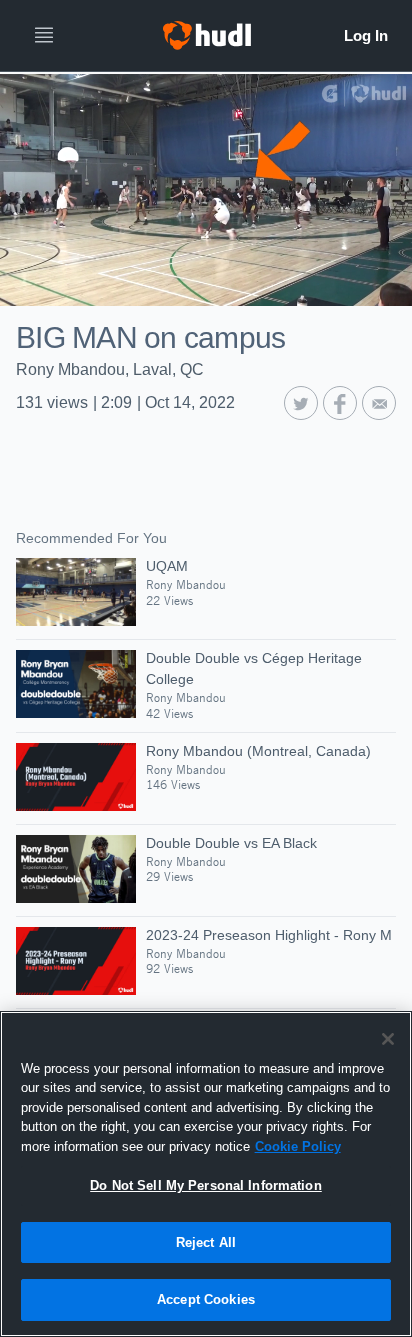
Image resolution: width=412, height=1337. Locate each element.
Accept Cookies (206, 1299)
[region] (206, 1174)
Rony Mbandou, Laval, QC (110, 369)
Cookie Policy (298, 1146)
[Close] (388, 1039)
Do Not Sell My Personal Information (206, 1185)
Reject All (206, 1242)
